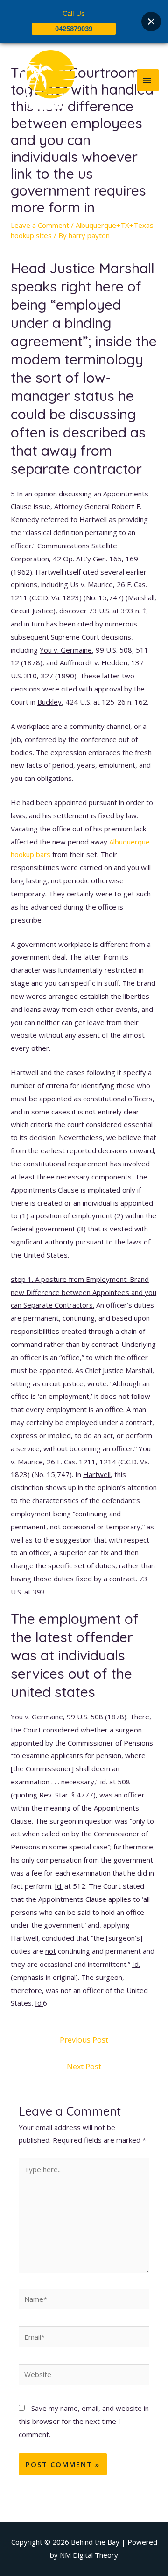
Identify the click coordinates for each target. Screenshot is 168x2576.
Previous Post (84, 2040)
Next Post (84, 2067)
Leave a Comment (40, 225)
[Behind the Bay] (42, 80)
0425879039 (74, 29)
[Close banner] (151, 22)
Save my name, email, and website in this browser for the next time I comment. (84, 2421)
